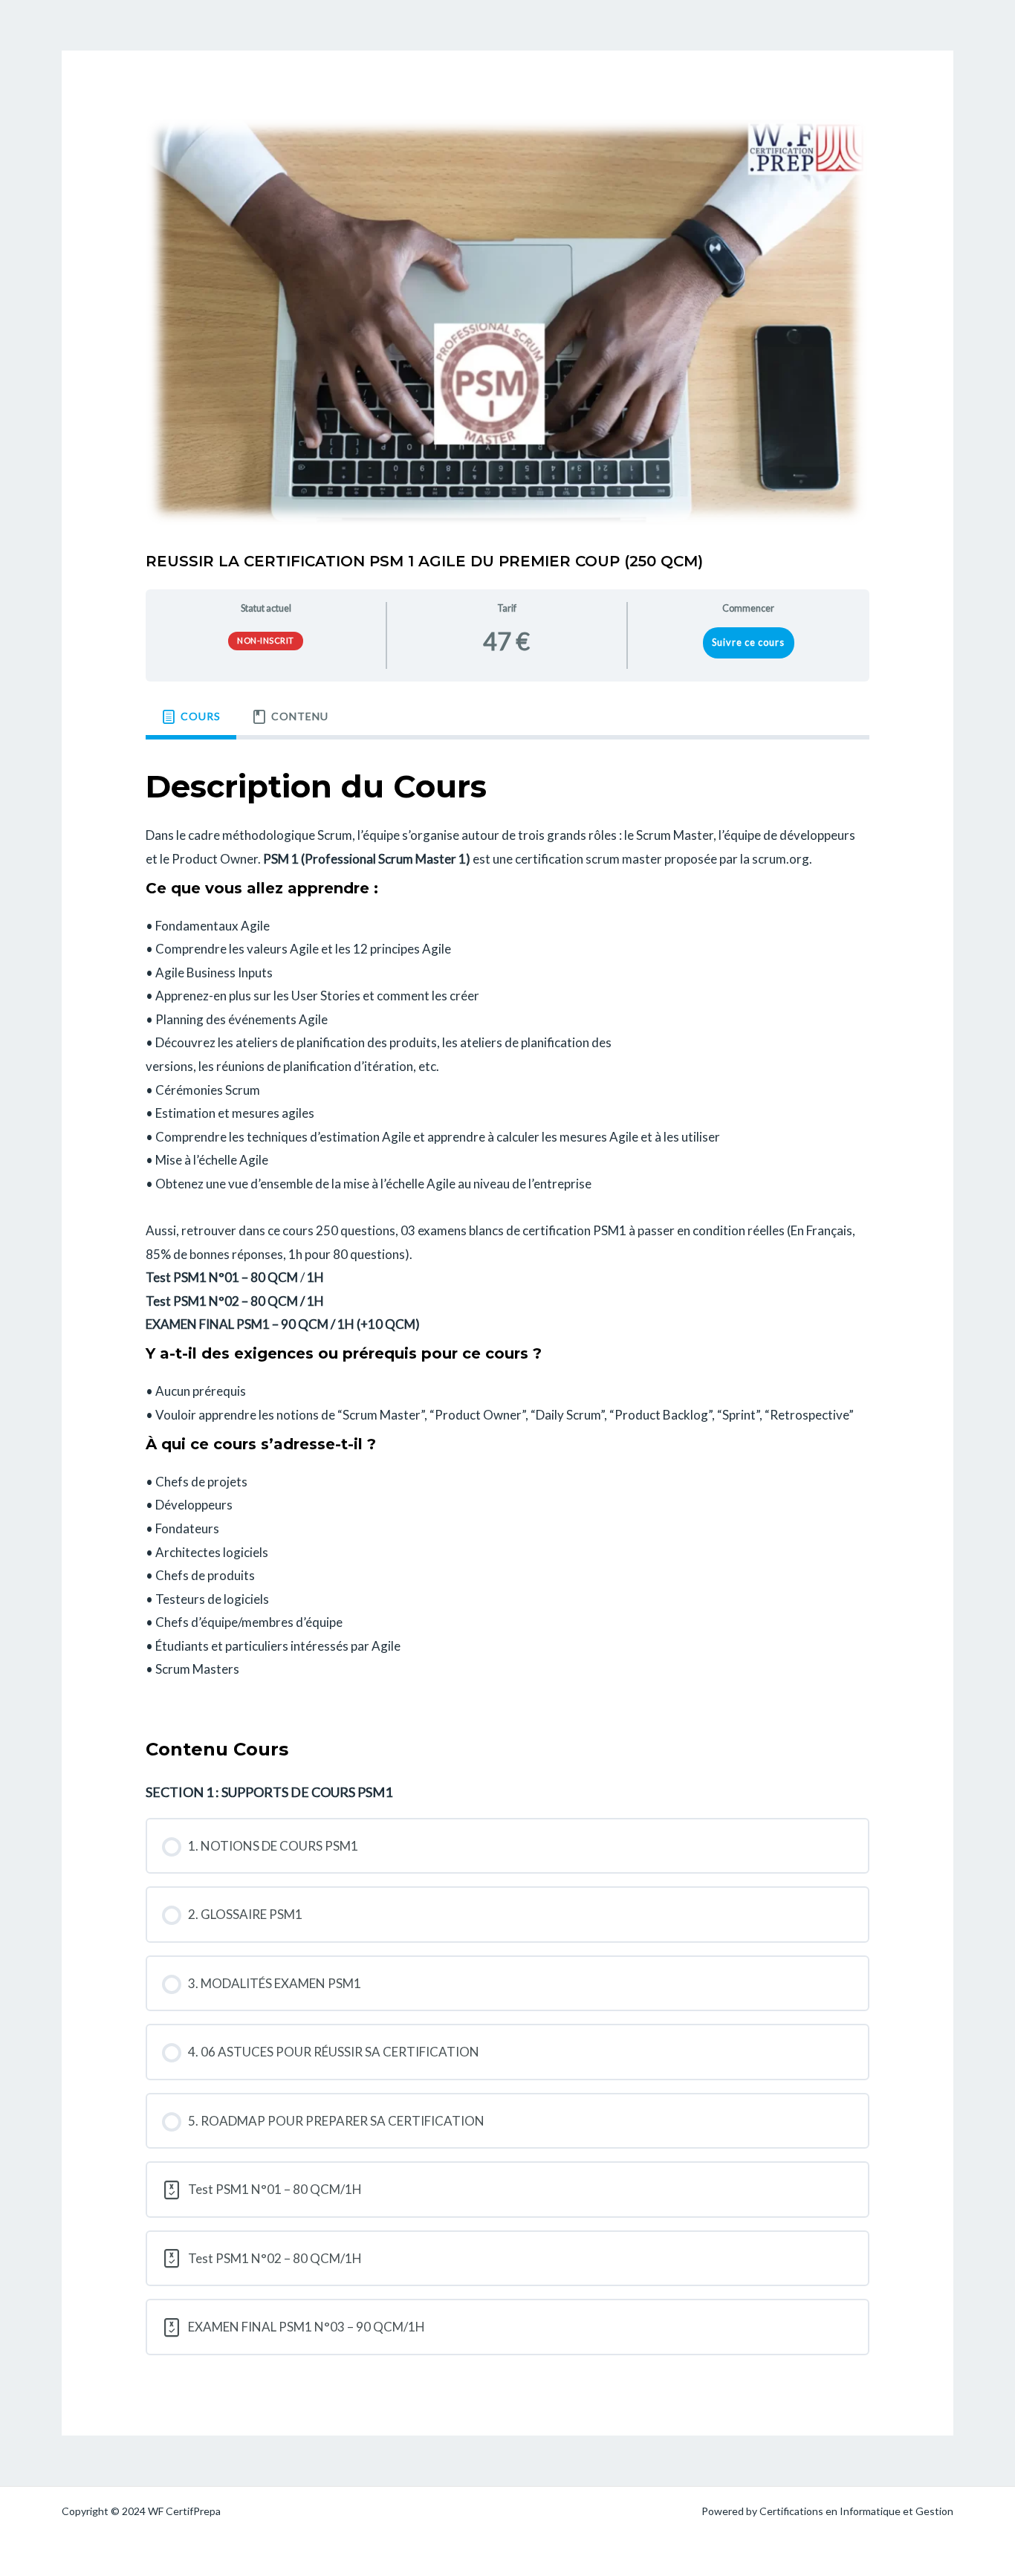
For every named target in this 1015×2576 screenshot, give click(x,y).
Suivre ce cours (748, 642)
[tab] (191, 717)
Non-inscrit (266, 640)
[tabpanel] (507, 1226)
